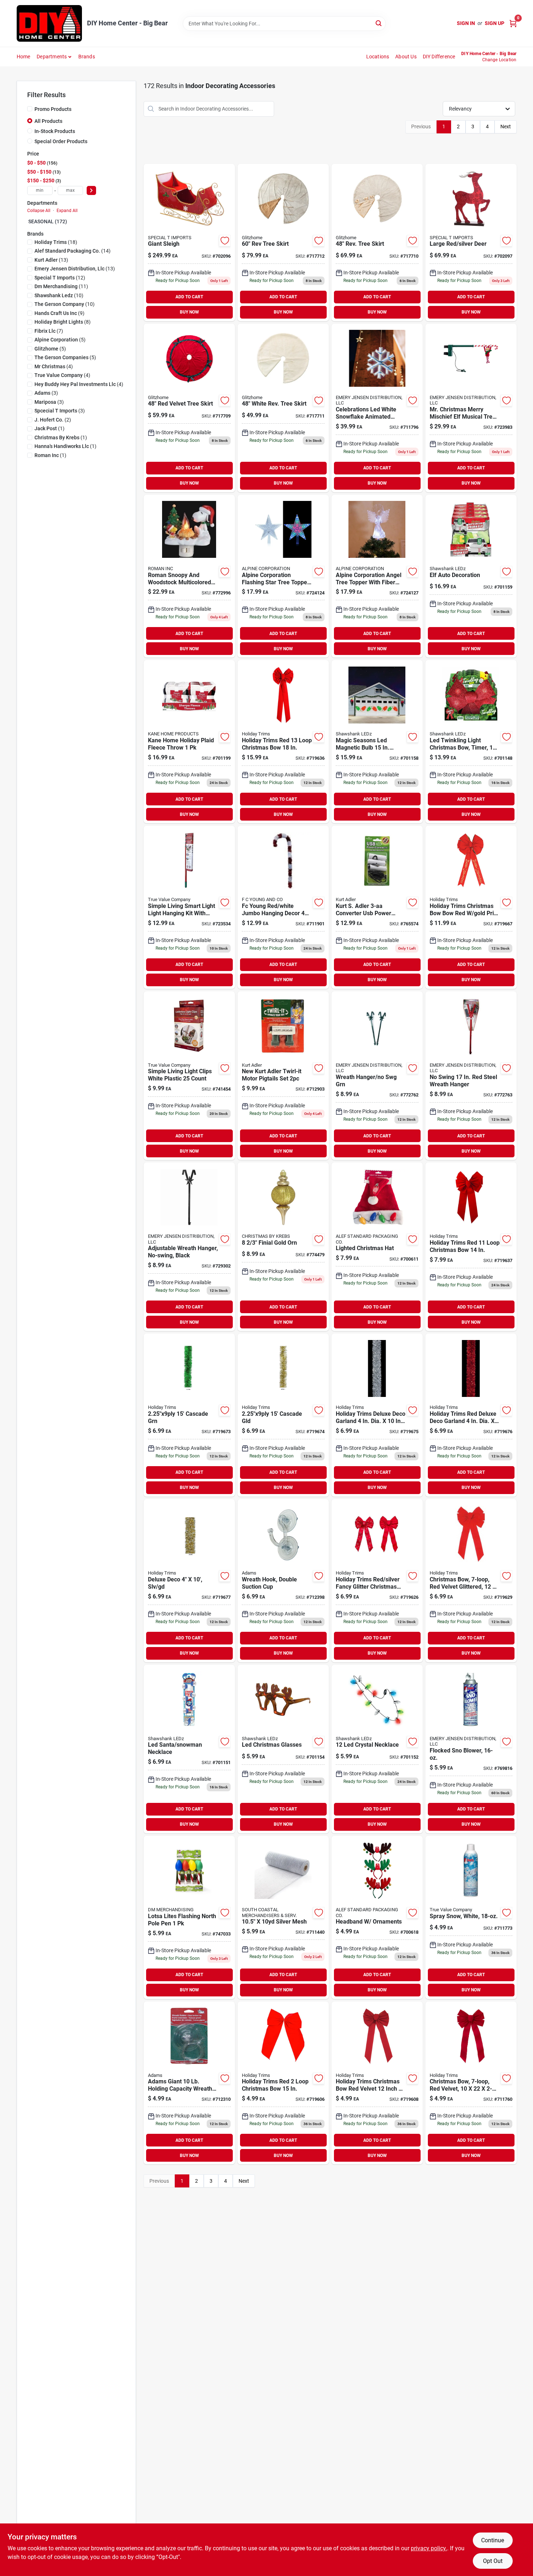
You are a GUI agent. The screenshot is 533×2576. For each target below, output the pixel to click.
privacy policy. (429, 2548)
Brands (87, 57)
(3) (46, 393)
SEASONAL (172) (48, 221)
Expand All (67, 211)
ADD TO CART (189, 297)
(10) (59, 295)
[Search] (379, 23)
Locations (378, 57)
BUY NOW (189, 312)
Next (506, 126)
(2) (53, 420)
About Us (406, 57)
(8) (63, 322)
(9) (59, 313)
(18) (56, 242)
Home (24, 57)
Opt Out (493, 2561)
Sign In (466, 23)
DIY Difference (439, 57)
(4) (54, 366)
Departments (52, 57)
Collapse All (39, 211)
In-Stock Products (55, 131)
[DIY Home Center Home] (49, 23)
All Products (48, 121)
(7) (49, 331)
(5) (60, 340)
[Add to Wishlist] (225, 241)
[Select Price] (91, 190)
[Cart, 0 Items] (513, 23)
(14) (73, 251)
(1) (49, 428)
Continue (493, 2540)
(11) (61, 286)
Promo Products (53, 109)
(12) (60, 278)
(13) (51, 260)
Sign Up (495, 23)
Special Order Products (61, 141)
